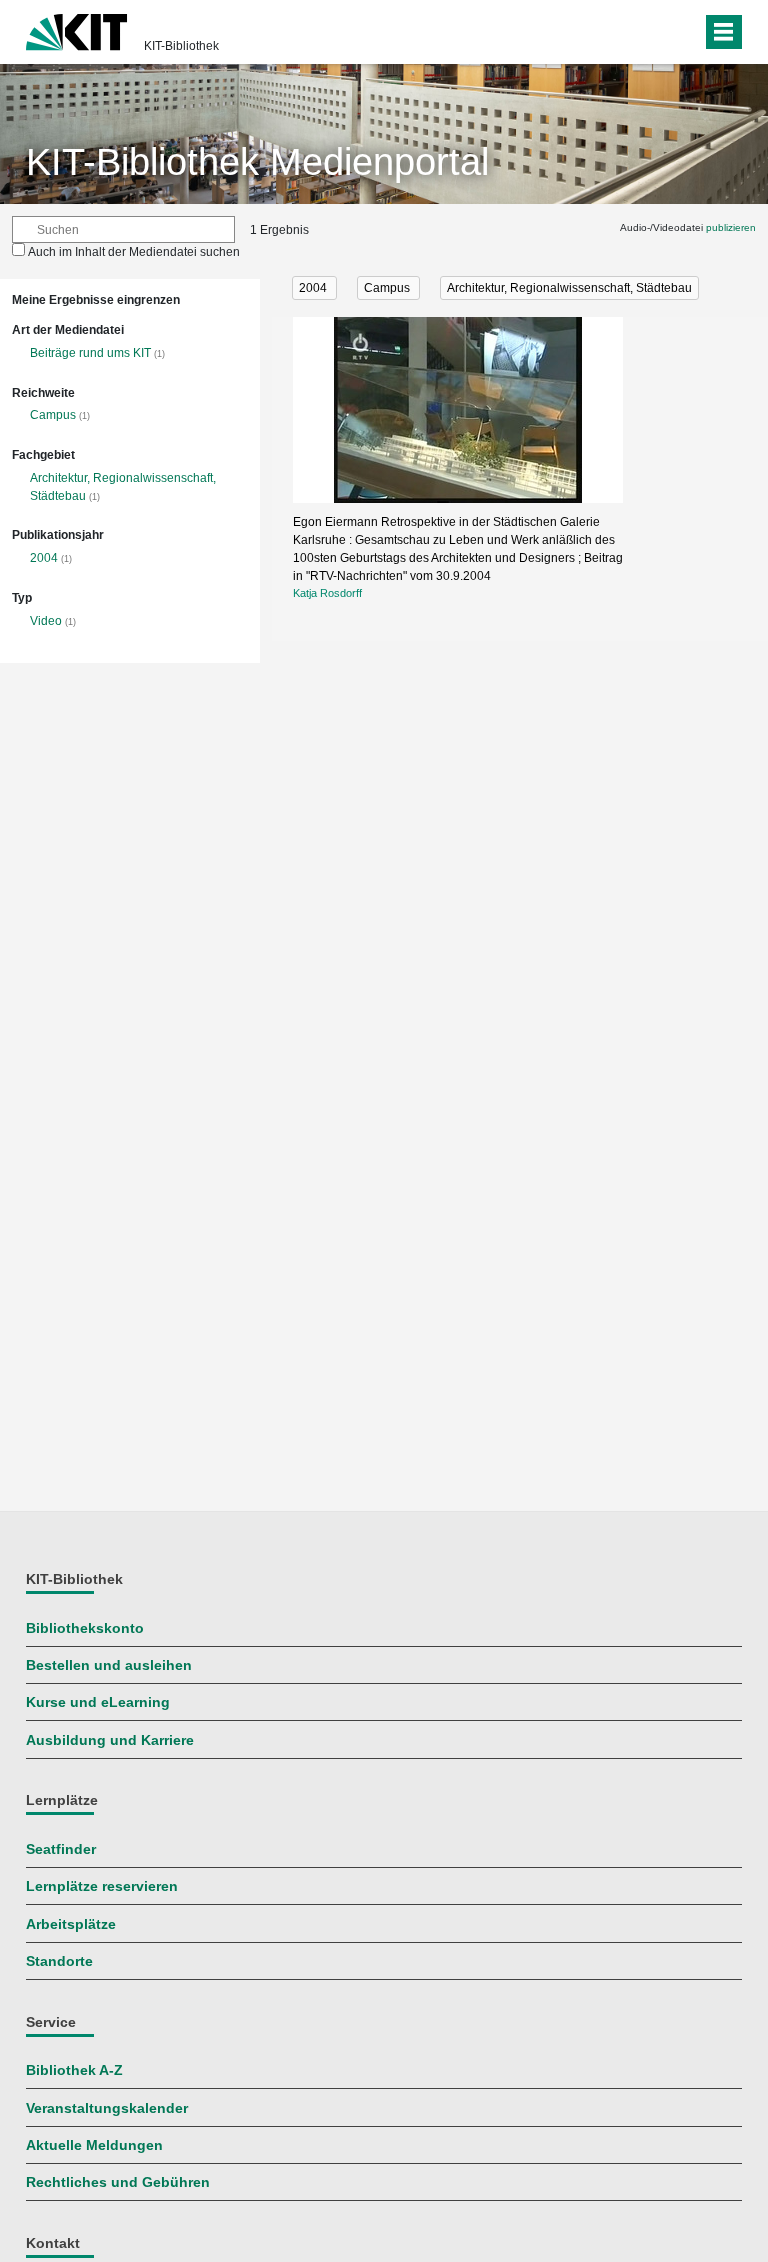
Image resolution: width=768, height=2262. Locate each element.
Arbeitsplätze (71, 1924)
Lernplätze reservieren (102, 1886)
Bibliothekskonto (85, 1628)
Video (46, 621)
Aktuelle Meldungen (94, 2145)
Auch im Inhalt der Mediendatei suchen (134, 252)
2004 (44, 558)
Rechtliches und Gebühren (118, 2182)
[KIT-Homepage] (76, 30)
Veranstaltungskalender (107, 2108)
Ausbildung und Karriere (110, 1740)
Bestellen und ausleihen (109, 1665)
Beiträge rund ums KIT (90, 353)
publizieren (731, 227)
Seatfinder (61, 1849)
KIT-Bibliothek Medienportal (257, 162)
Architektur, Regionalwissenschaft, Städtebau (569, 288)
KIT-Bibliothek (181, 46)
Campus (53, 415)
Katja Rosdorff (327, 593)
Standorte (59, 1961)
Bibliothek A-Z (74, 2070)
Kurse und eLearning (98, 1702)
